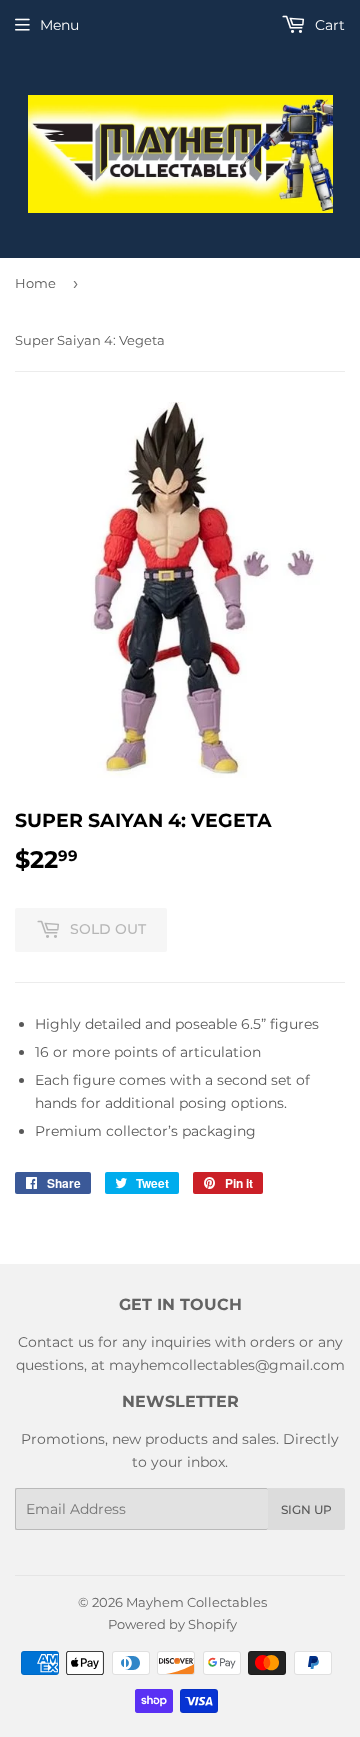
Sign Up (306, 1509)
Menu (59, 25)
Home (35, 283)
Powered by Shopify (172, 1624)
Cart (328, 25)
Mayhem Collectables (196, 1602)
